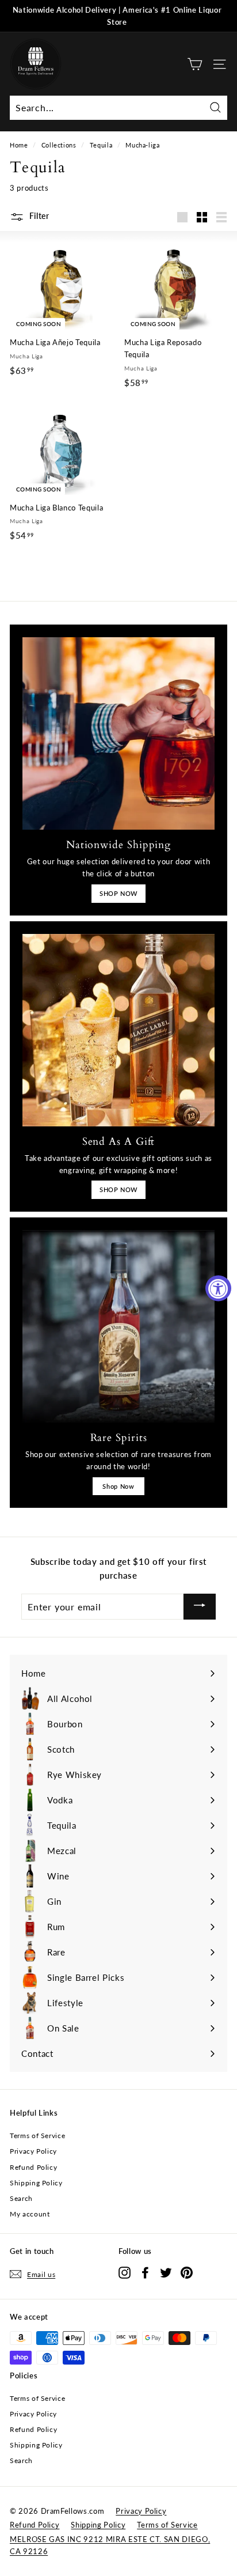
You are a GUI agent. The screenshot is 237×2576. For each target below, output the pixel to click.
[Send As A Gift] (118, 1030)
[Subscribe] (200, 1607)
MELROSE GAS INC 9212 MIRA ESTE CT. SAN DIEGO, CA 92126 (110, 2545)
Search (21, 2198)
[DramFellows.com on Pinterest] (187, 2272)
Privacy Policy (33, 2151)
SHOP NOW (118, 893)
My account (30, 2214)
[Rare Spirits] (118, 1326)
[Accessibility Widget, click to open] (218, 1288)
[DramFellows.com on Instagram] (125, 2272)
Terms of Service (37, 2136)
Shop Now (118, 1486)
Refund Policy (33, 2167)
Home (19, 145)
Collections (59, 145)
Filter (38, 216)
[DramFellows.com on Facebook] (145, 2272)
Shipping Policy (36, 2183)
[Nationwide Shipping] (118, 733)
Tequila (101, 145)
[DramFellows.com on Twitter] (166, 2272)
